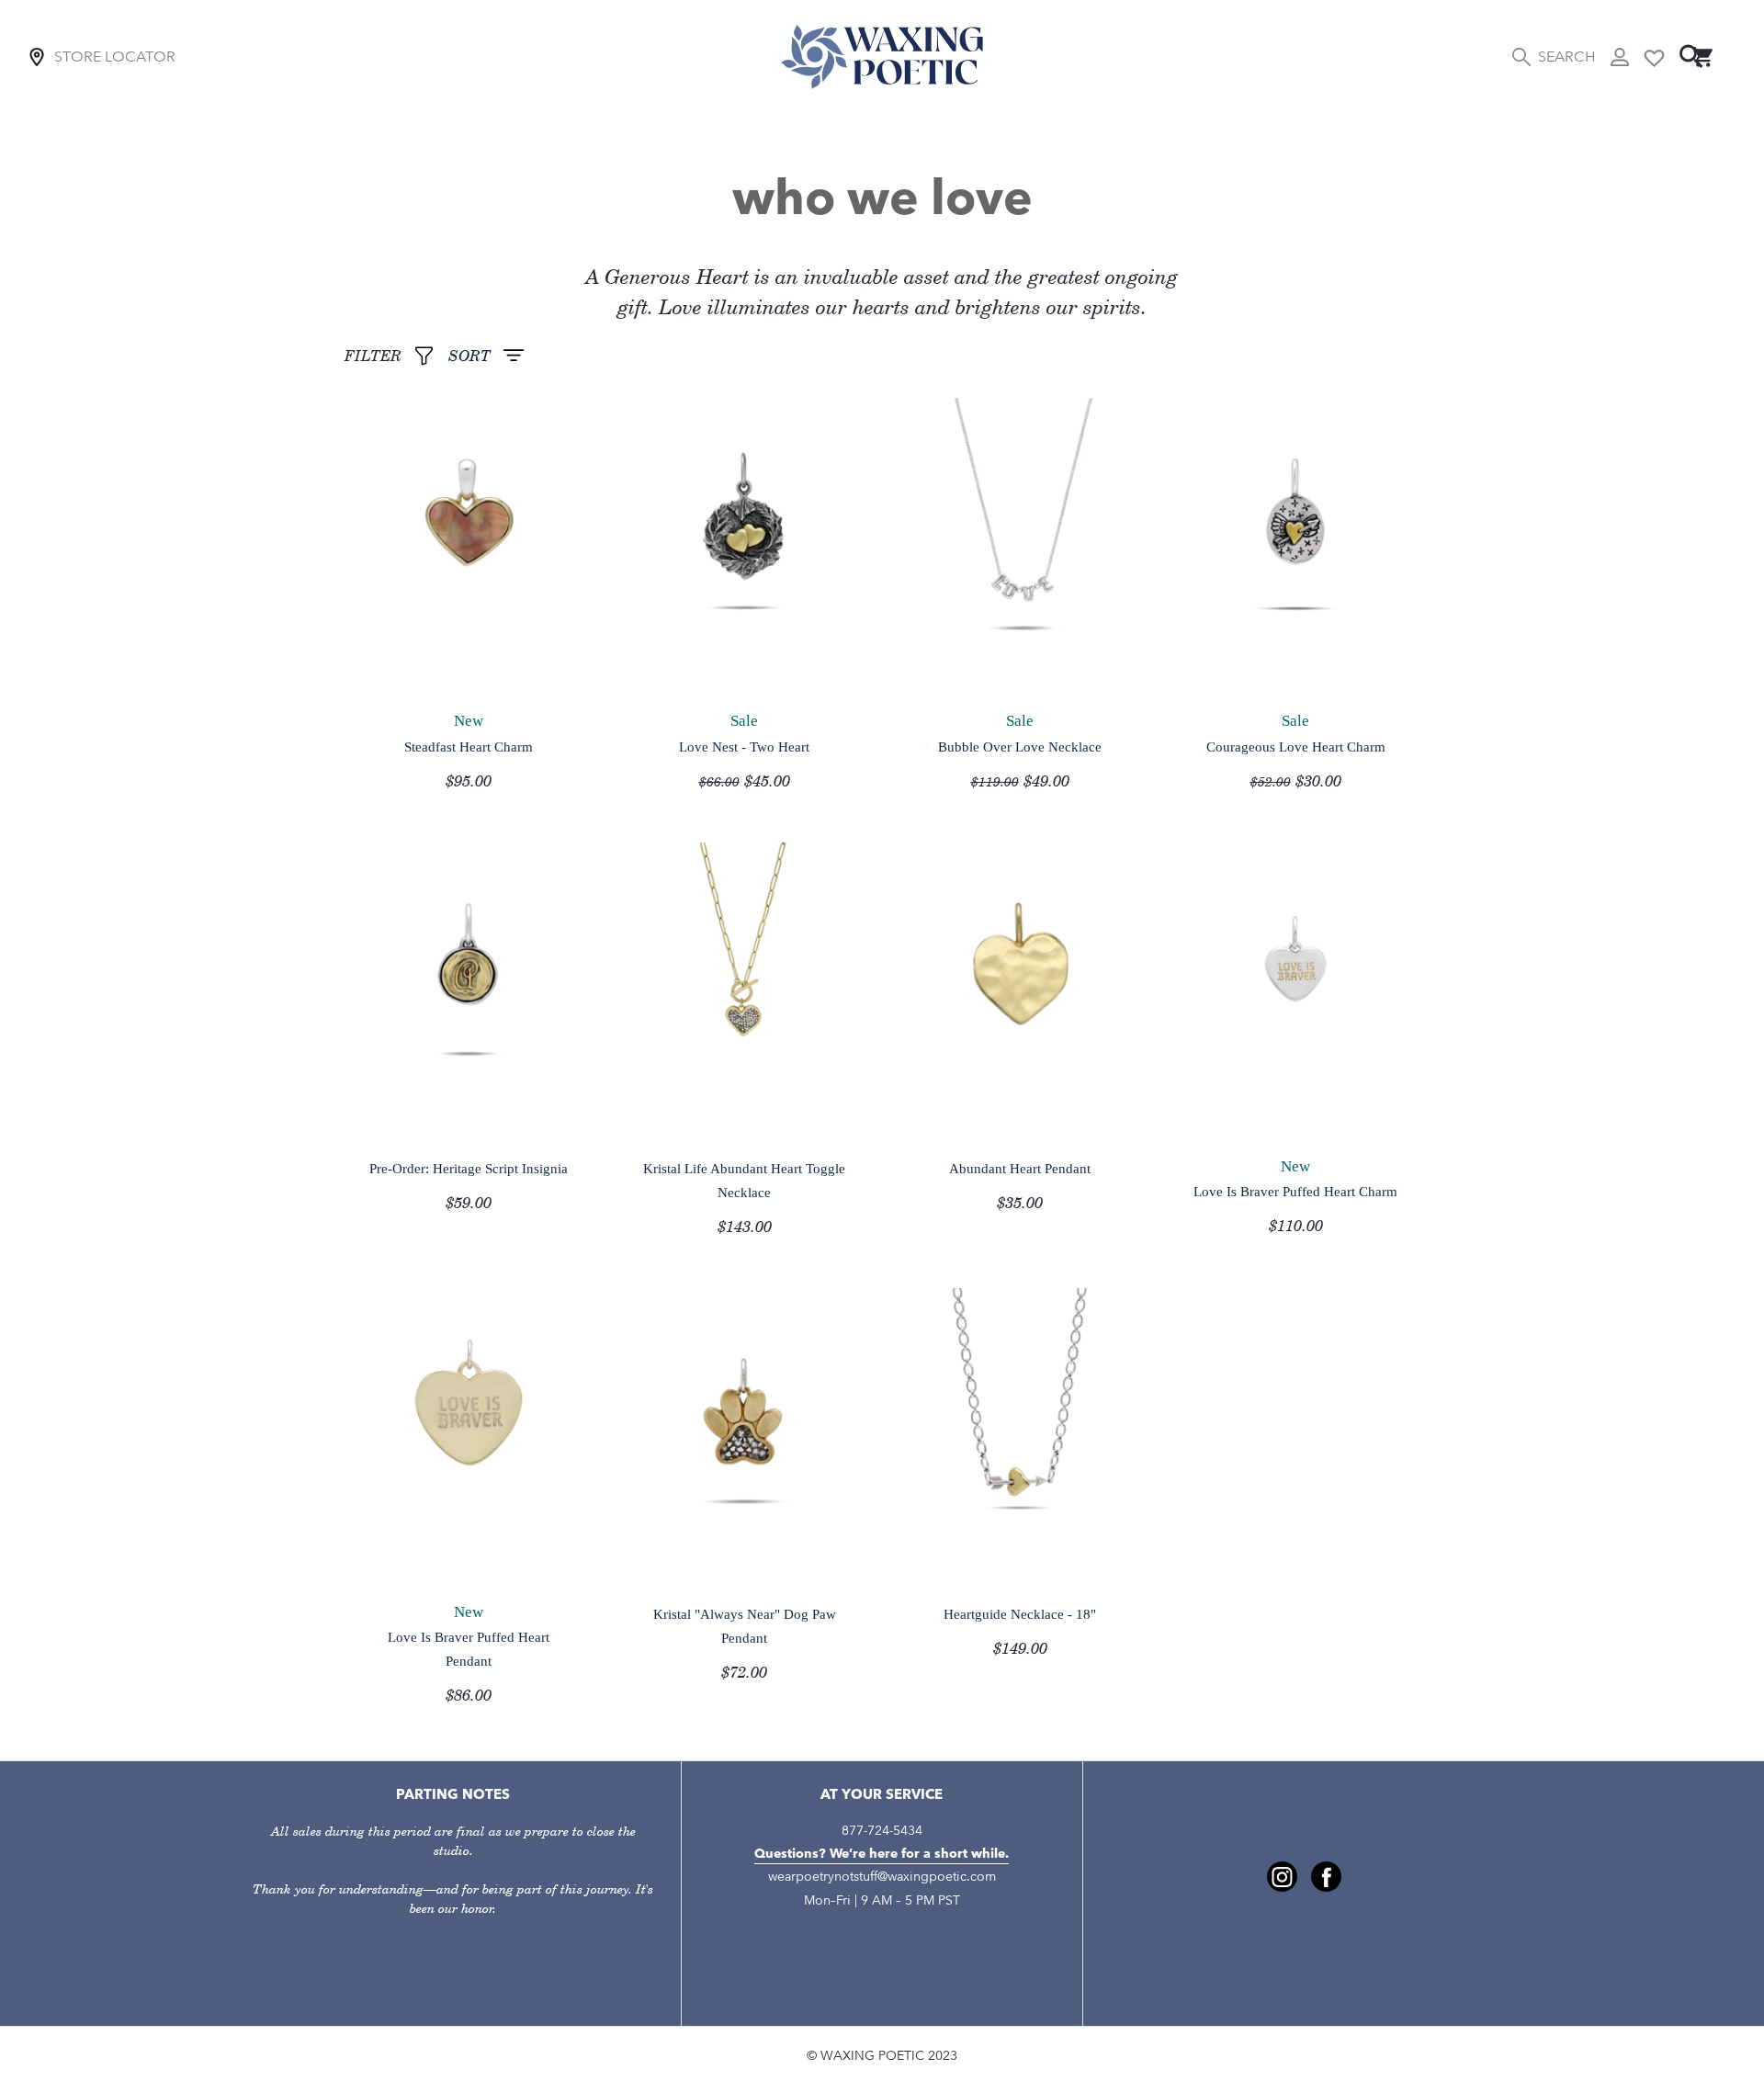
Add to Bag (678, 667)
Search (1566, 57)
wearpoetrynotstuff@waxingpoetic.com (882, 1877)
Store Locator (115, 57)
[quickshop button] (525, 668)
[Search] (1691, 57)
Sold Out (394, 667)
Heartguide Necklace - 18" (1020, 1614)
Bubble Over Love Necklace (1020, 746)
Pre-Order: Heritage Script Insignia (469, 1168)
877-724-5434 (882, 1831)
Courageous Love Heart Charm (1296, 746)
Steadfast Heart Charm (469, 746)
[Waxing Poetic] (882, 57)
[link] (1282, 1877)
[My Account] (1620, 57)
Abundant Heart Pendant (1020, 1168)
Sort (469, 356)
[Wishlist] (1654, 57)
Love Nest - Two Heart (744, 746)
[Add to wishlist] (562, 668)
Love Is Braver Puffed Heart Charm (1295, 1191)
